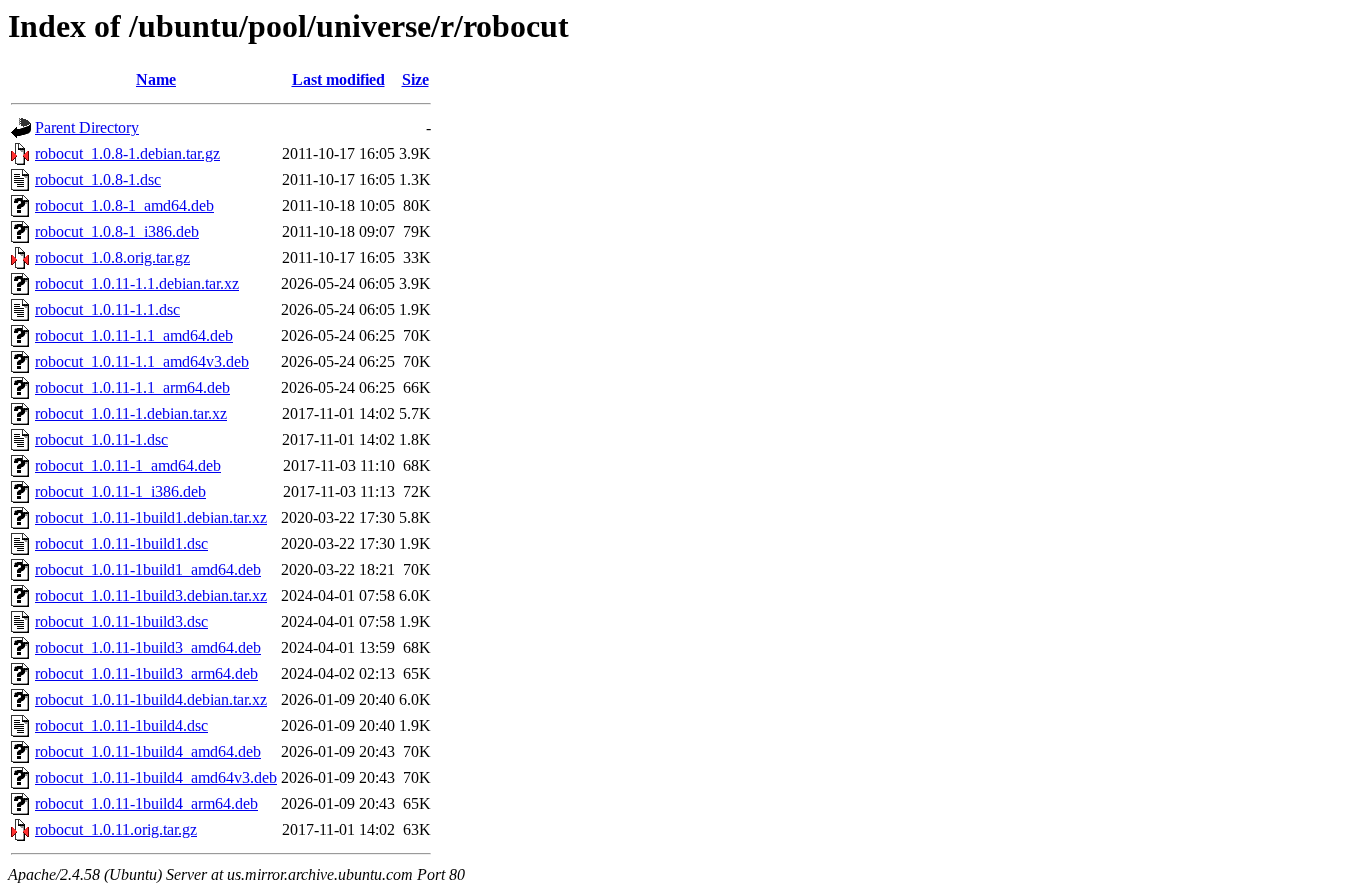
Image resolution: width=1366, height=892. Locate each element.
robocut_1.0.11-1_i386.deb (120, 491)
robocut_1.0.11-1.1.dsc (107, 309)
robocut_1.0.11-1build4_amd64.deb (148, 751)
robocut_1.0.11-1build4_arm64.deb (146, 803)
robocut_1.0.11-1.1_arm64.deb (132, 387)
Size (415, 79)
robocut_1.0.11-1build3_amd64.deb (148, 647)
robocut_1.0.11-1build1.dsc (121, 543)
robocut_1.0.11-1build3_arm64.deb (146, 673)
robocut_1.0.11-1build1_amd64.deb (148, 569)
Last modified (338, 79)
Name (156, 79)
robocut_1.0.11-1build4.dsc (121, 725)
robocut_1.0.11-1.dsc (101, 439)
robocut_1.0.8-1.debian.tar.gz (127, 153)
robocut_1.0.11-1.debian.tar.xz (131, 413)
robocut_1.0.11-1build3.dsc (121, 621)
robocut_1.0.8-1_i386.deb (117, 231)
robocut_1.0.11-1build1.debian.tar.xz (151, 517)
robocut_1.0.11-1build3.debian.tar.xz (151, 595)
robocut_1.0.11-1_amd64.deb (128, 465)
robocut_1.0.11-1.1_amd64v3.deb (142, 361)
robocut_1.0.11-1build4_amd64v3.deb (156, 777)
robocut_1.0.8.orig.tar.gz (112, 257)
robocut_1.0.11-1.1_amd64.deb (134, 335)
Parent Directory (87, 127)
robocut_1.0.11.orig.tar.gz (116, 829)
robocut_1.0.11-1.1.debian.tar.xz (137, 283)
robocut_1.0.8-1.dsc (98, 179)
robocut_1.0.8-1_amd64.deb (124, 205)
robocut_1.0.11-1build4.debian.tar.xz (151, 699)
